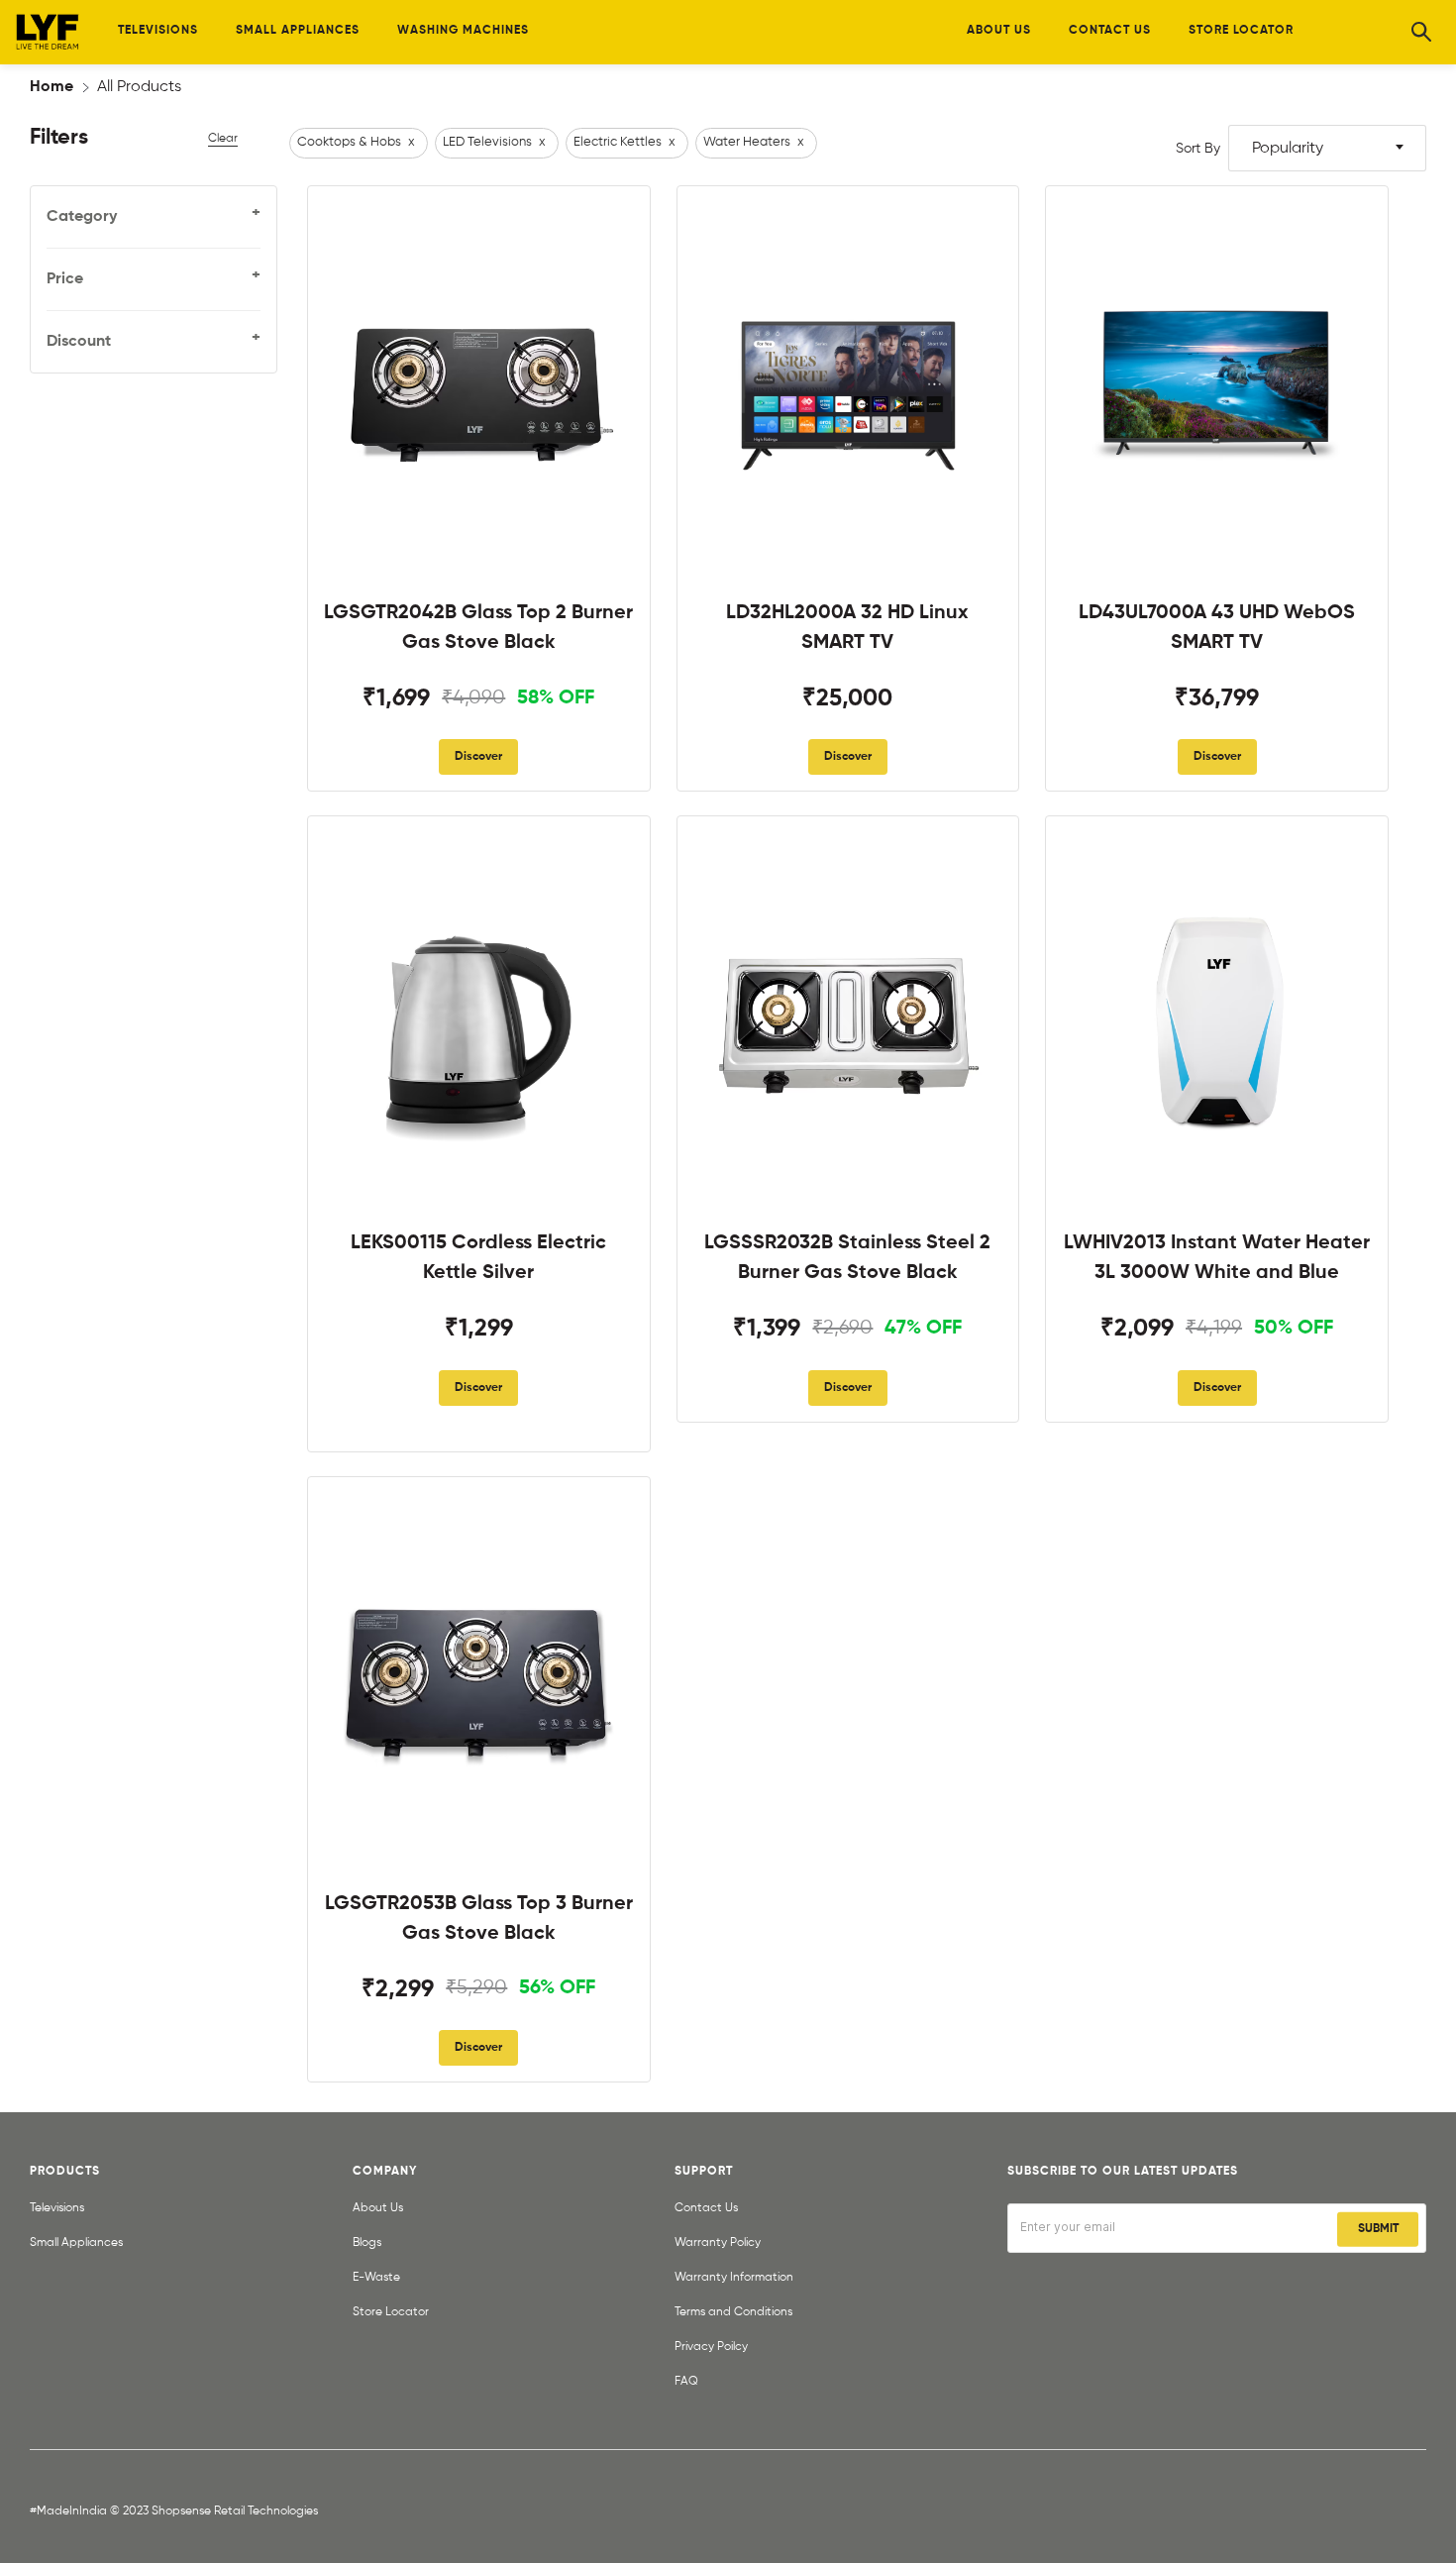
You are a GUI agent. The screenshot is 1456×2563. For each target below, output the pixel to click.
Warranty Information (734, 2278)
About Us (378, 2208)
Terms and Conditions (733, 2312)
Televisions (57, 2208)
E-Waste (376, 2278)
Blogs (367, 2243)
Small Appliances (76, 2243)
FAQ (686, 2382)
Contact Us (706, 2208)
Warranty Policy (718, 2243)
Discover (478, 757)
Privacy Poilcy (711, 2347)
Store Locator (391, 2312)
